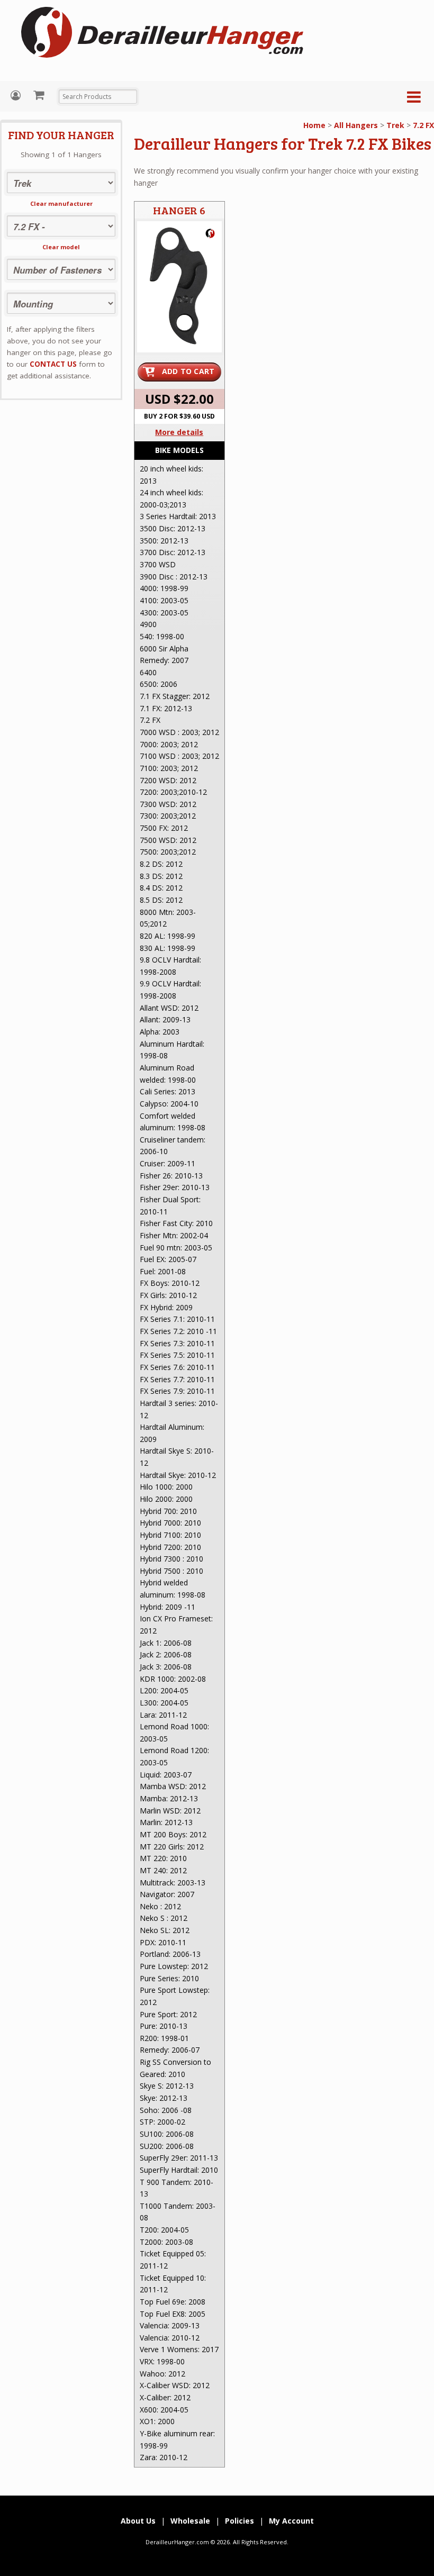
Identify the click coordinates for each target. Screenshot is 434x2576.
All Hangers (356, 125)
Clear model (61, 247)
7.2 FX (423, 125)
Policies (239, 2521)
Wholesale (190, 2521)
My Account (17, 96)
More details (179, 432)
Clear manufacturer (61, 203)
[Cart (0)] (40, 95)
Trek (395, 125)
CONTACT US (53, 364)
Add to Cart (188, 371)
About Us (138, 2521)
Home (314, 125)
